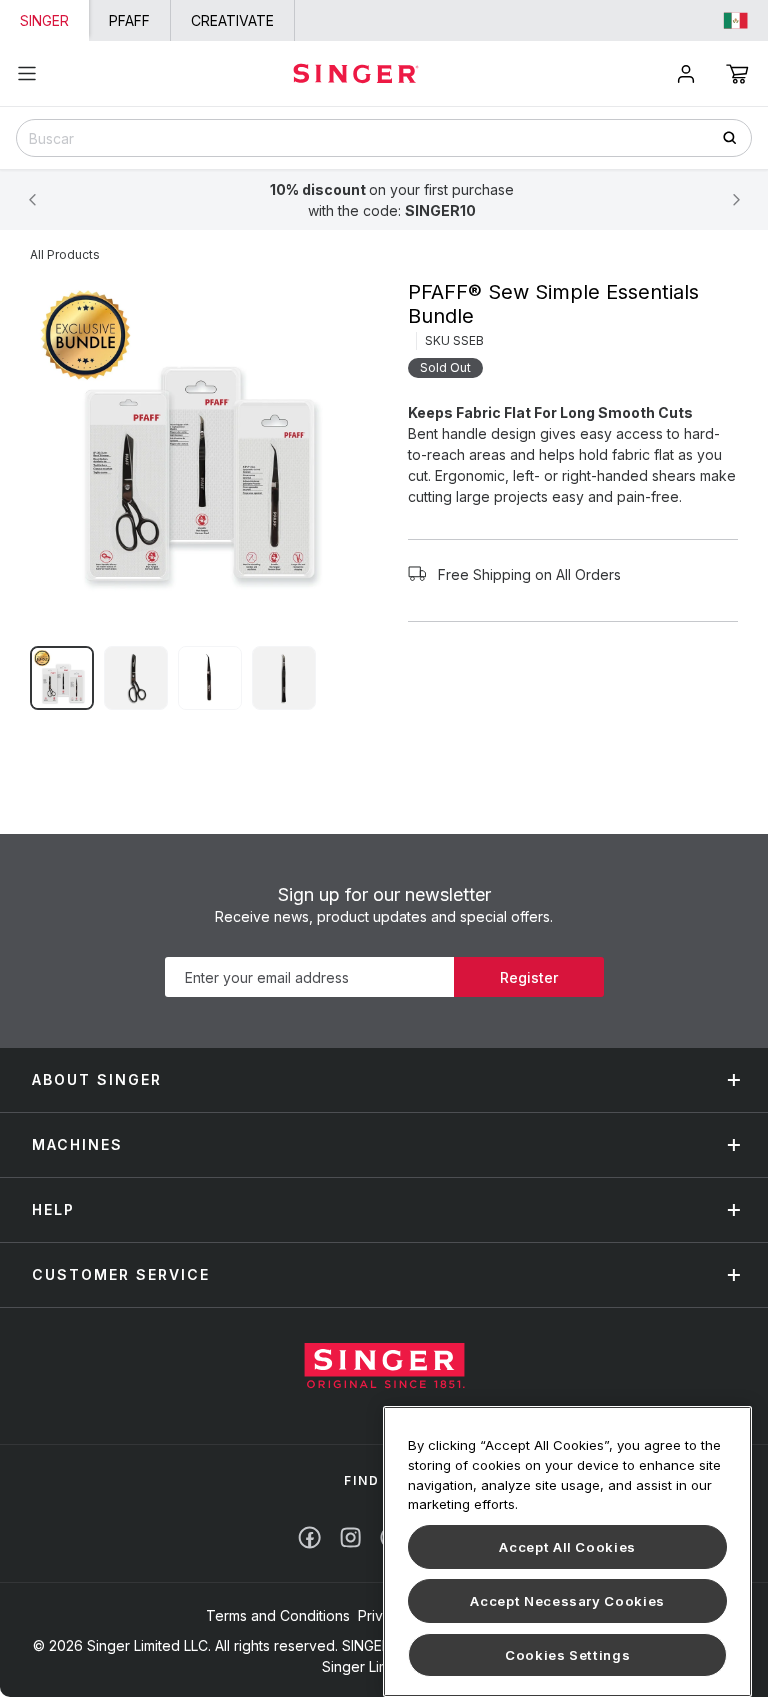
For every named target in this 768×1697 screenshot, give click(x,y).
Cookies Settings (568, 1655)
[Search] (736, 137)
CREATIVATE (232, 20)
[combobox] (384, 138)
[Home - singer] (356, 73)
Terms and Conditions (278, 1615)
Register (529, 977)
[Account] (686, 74)
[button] (737, 74)
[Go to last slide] (32, 200)
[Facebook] (309, 1537)
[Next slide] (736, 200)
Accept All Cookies (567, 1547)
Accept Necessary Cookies (567, 1601)
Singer (44, 20)
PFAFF (129, 20)
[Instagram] (350, 1537)
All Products (65, 254)
